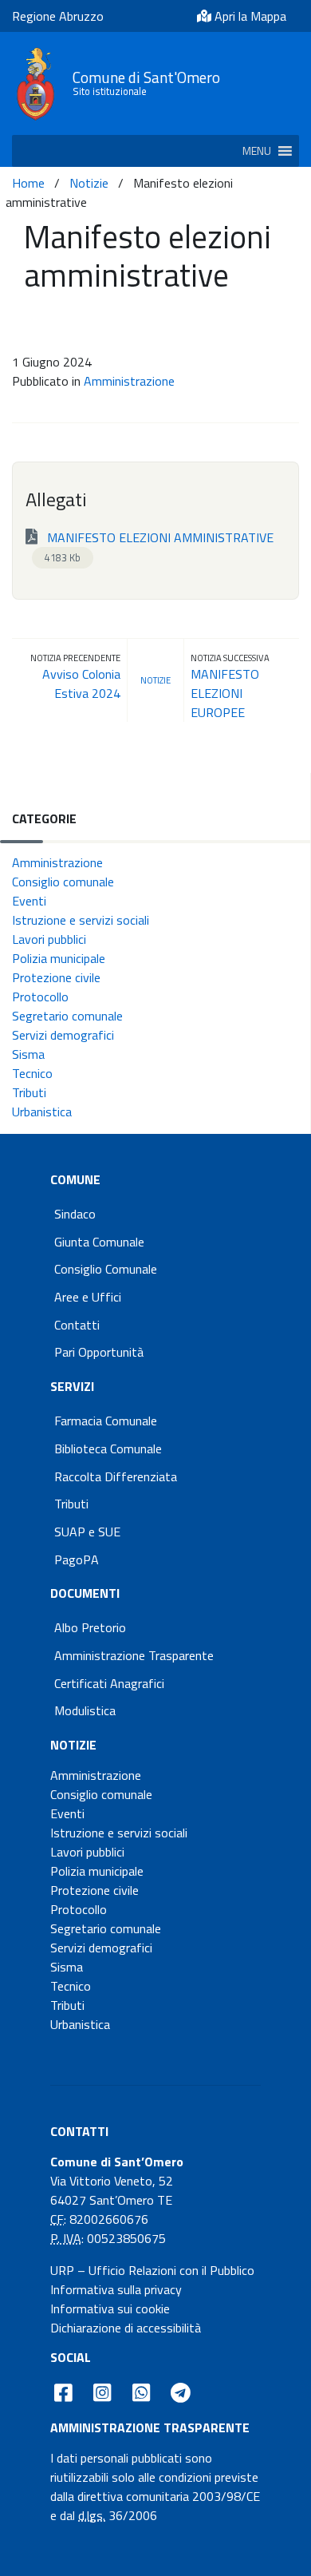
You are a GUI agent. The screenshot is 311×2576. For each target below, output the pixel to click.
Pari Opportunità (99, 1352)
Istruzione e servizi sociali (81, 920)
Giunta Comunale (99, 1242)
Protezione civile (56, 977)
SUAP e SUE (87, 1532)
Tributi (29, 1092)
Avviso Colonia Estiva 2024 (81, 684)
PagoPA (77, 1559)
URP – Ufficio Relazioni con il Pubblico (152, 2270)
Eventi (29, 901)
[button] (257, 151)
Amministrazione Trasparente (134, 1655)
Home (28, 183)
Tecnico (32, 1073)
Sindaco (75, 1214)
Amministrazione (129, 381)
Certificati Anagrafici (109, 1683)
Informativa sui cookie (110, 2308)
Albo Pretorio (90, 1627)
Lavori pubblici (49, 939)
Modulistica (85, 1710)
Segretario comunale (67, 1016)
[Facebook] (63, 2392)
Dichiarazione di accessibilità (126, 2328)
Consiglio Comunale (106, 1269)
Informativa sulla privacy (116, 2289)
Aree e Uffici (88, 1297)
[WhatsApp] (141, 2392)
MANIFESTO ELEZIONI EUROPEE (225, 693)
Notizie (89, 183)
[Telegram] (181, 2392)
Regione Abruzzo (58, 16)
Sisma (28, 1054)
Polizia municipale (59, 958)
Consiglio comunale (63, 882)
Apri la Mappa (249, 16)
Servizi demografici (63, 1035)
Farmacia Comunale (106, 1421)
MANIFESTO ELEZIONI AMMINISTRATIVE (159, 547)
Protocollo (40, 997)
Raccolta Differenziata (116, 1476)
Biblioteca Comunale (108, 1449)
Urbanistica (42, 1112)
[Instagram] (102, 2392)
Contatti (77, 1325)
